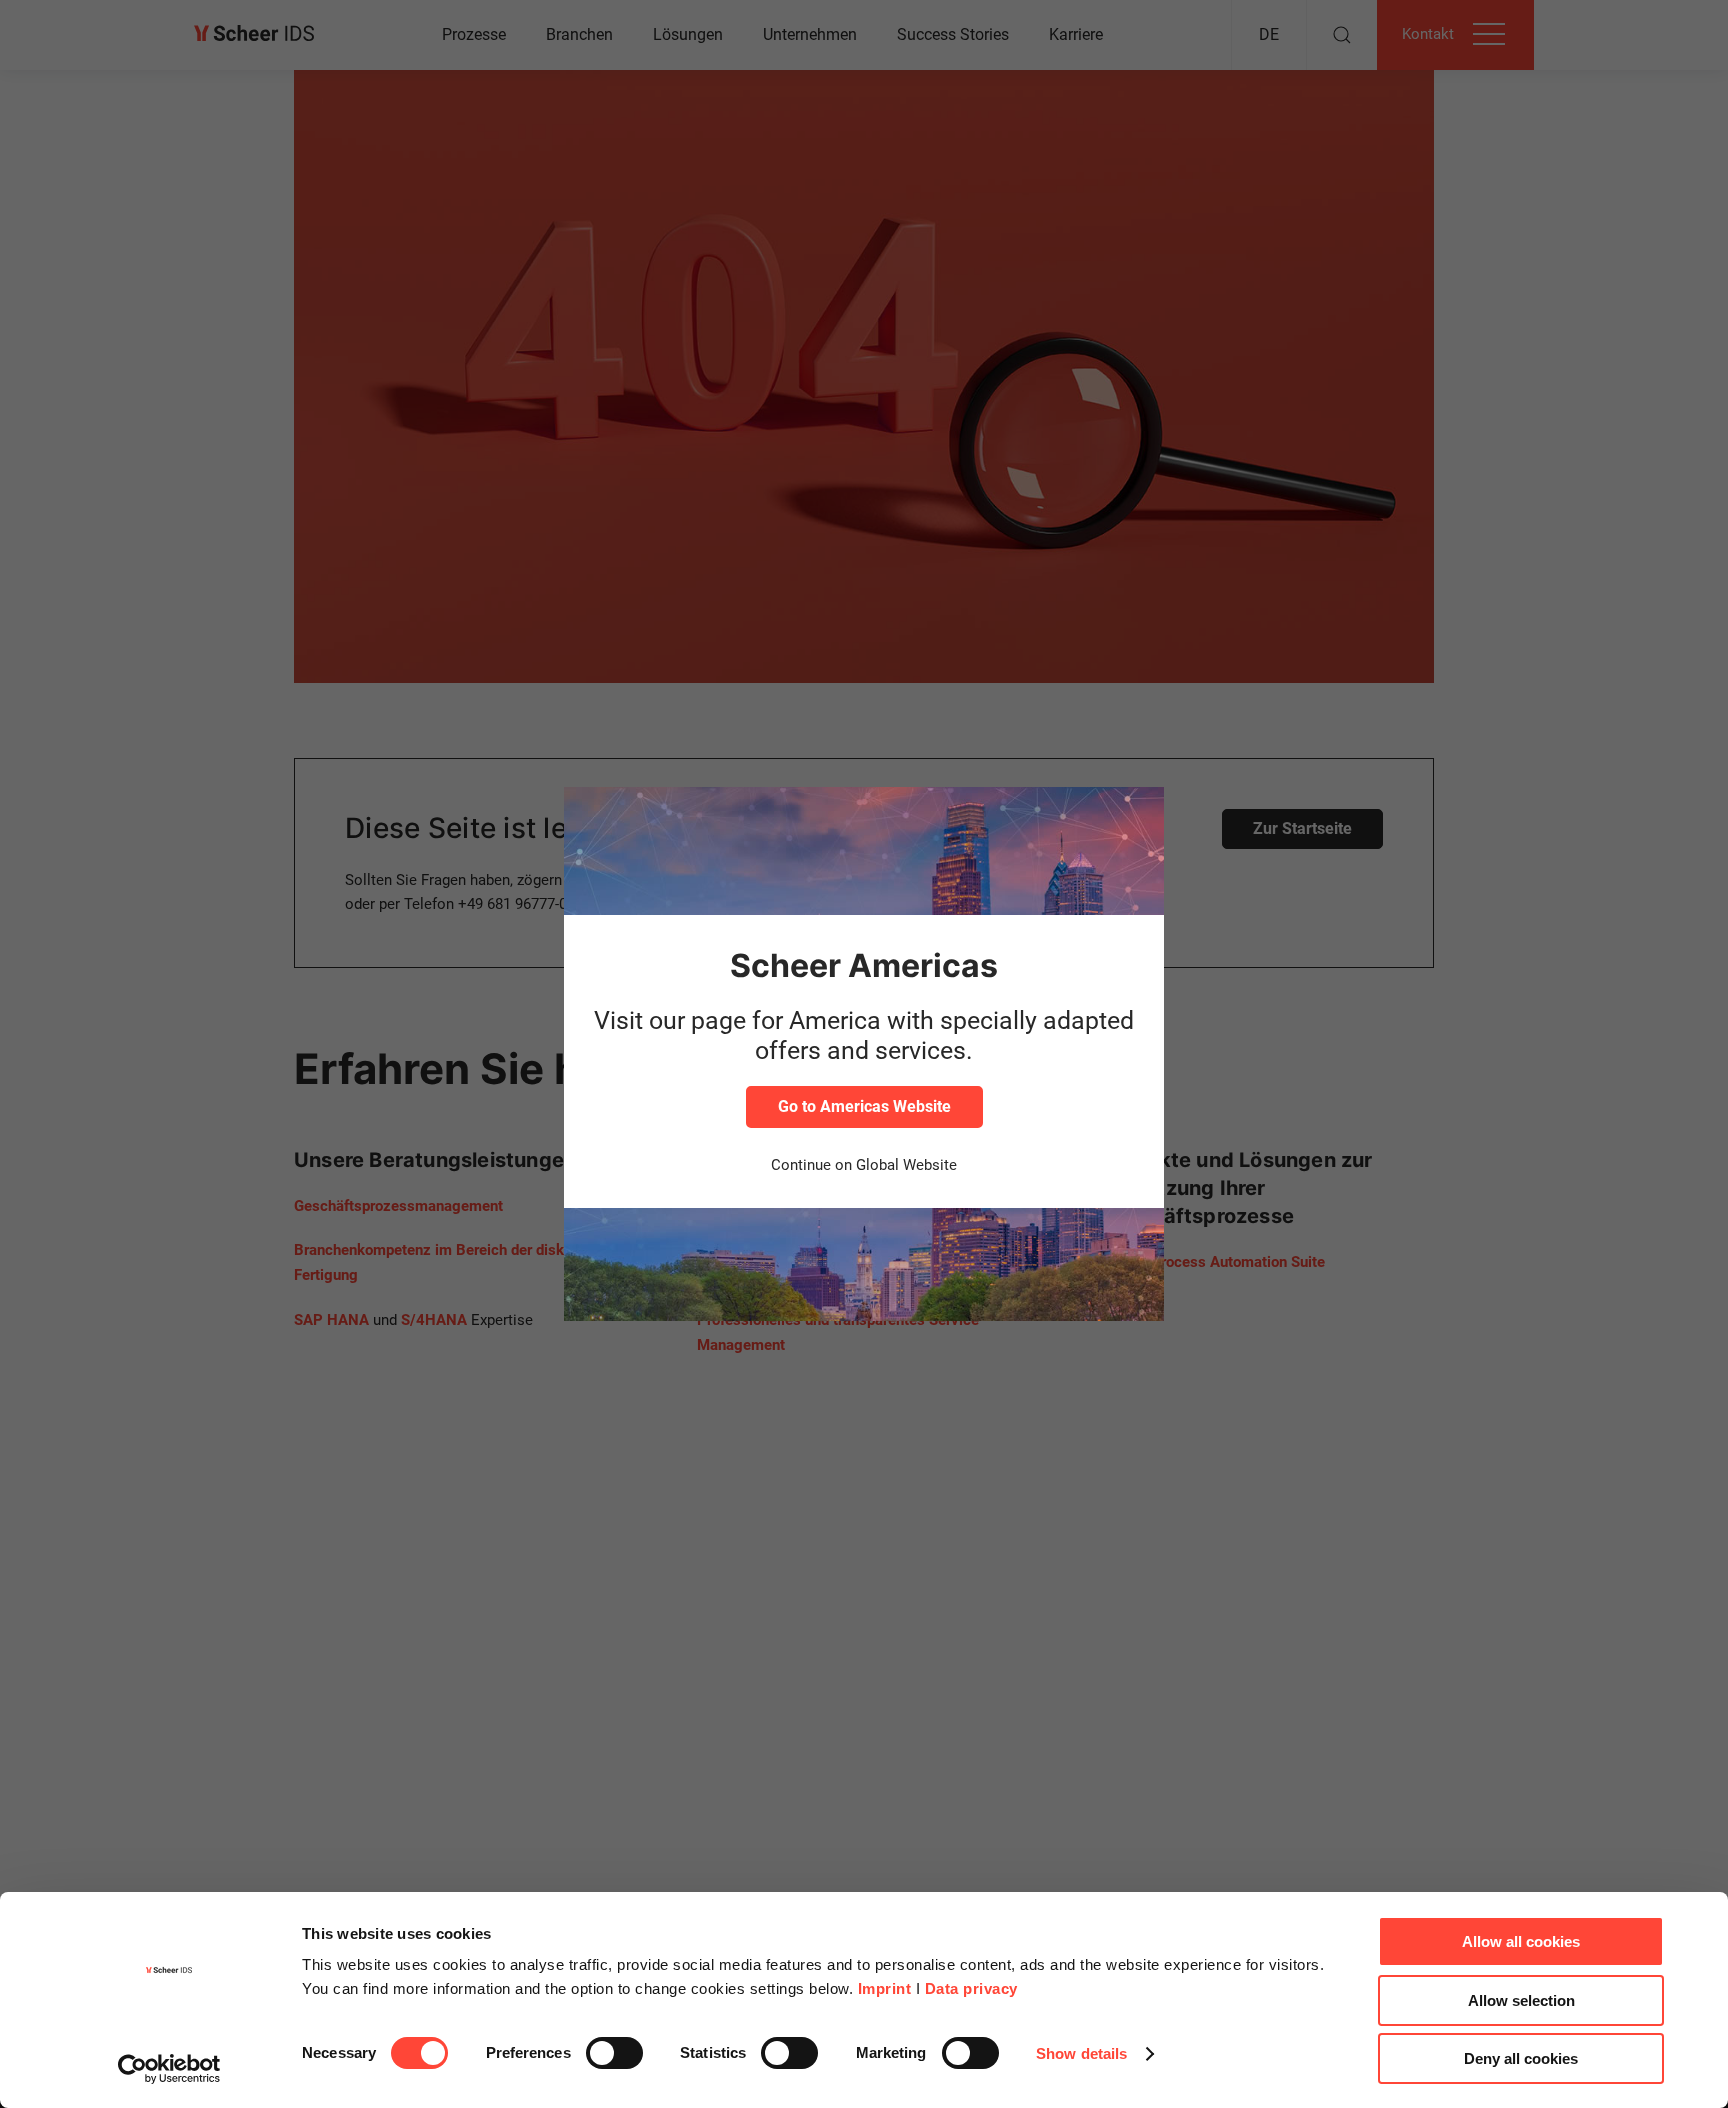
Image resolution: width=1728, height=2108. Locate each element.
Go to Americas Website (864, 1106)
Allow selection (1521, 2000)
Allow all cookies (1521, 1941)
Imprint (885, 1988)
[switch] (614, 2053)
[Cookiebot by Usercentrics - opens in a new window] (169, 2069)
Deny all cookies (1521, 2058)
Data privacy (971, 1988)
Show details (1081, 2053)
